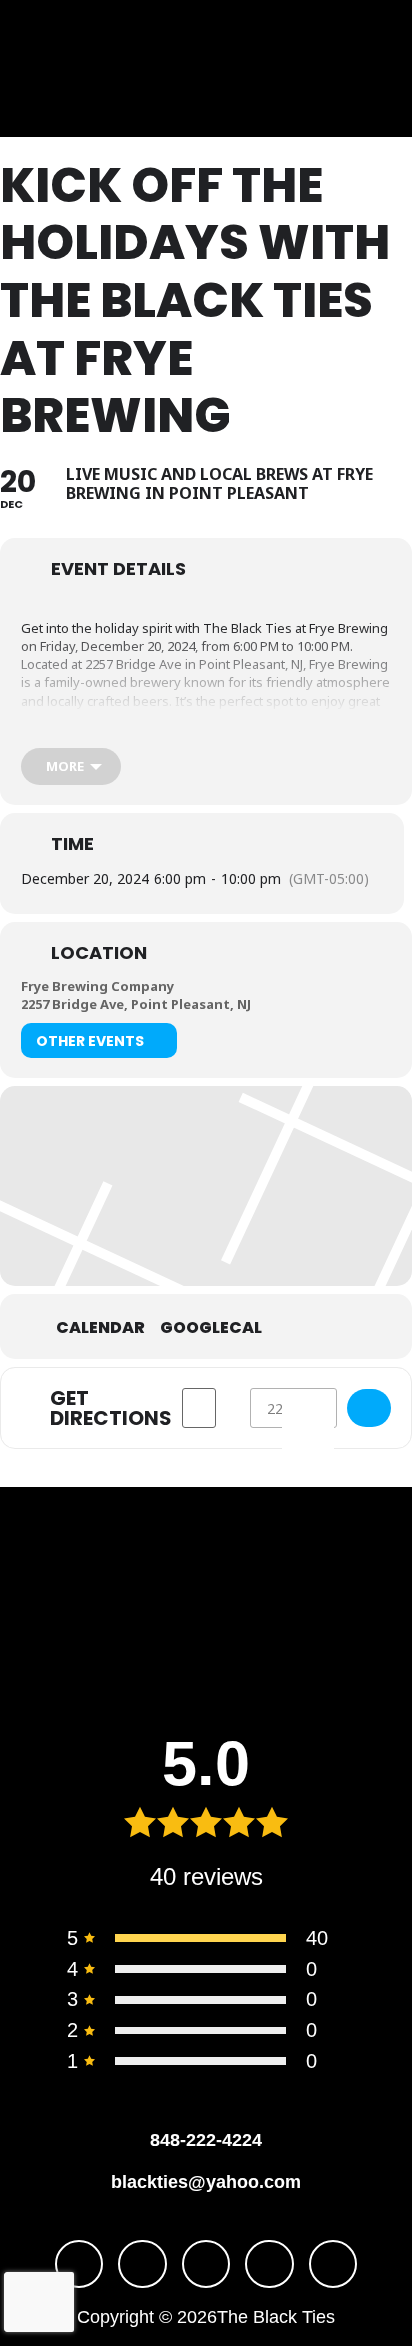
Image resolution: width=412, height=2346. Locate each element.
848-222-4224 (206, 2140)
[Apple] (333, 2264)
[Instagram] (142, 2264)
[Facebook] (79, 2264)
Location (99, 953)
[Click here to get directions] (369, 1408)
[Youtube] (206, 2264)
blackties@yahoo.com (206, 2182)
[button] (62, 68)
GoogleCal (211, 1328)
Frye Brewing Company (97, 986)
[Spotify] (269, 2264)
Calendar (100, 1328)
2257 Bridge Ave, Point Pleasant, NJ (136, 1004)
